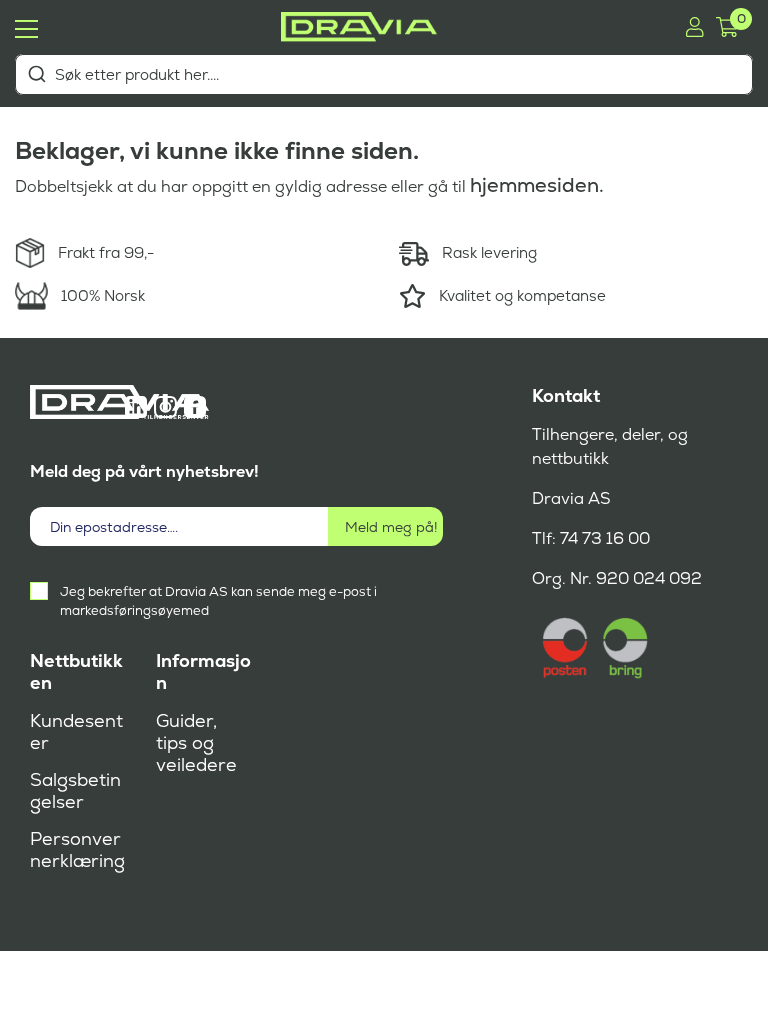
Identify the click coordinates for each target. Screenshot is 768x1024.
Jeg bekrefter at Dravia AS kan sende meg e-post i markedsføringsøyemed (218, 601)
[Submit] (36, 74)
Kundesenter (76, 732)
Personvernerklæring (77, 850)
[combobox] (384, 74)
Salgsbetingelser (75, 791)
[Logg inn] (694, 27)
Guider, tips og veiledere (196, 743)
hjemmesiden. (537, 185)
